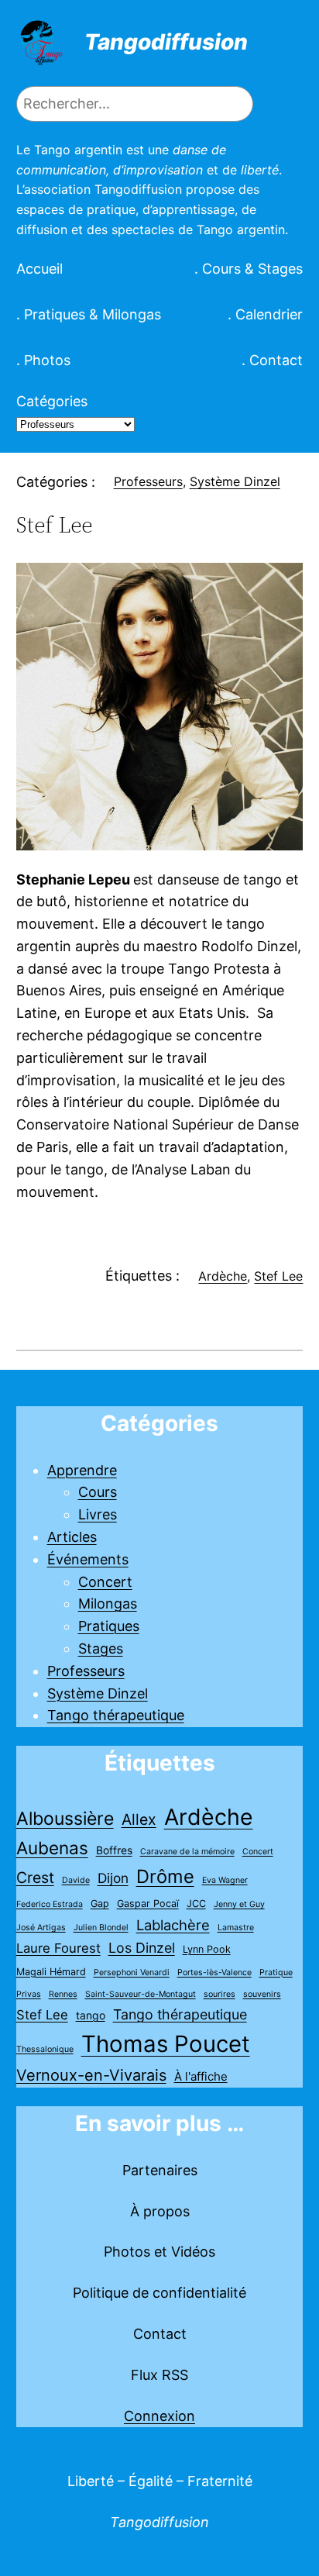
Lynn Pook (207, 1949)
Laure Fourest (58, 1948)
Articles (72, 1537)
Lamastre (236, 1928)
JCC (196, 1904)
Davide (76, 1880)
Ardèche (223, 1276)
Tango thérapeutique (116, 1715)
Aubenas (52, 1848)
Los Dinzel (142, 1948)
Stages (101, 1648)
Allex (139, 1819)
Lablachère (173, 1925)
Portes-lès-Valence (214, 1973)
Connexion (159, 2416)
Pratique (276, 1973)
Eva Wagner (225, 1880)
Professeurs (148, 481)
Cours (98, 1492)
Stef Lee (278, 1276)
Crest (35, 1878)
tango (91, 2015)
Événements (88, 1559)
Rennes (63, 1994)
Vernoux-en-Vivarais (91, 2075)
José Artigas (41, 1928)
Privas (29, 1994)
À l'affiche (201, 2076)
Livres (98, 1514)
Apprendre (82, 1470)
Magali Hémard (51, 1972)
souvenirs (262, 1994)
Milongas (108, 1604)
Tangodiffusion (166, 42)
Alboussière (65, 1819)
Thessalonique (45, 2049)
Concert (105, 1582)
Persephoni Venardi (132, 1973)
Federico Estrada (50, 1904)
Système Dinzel (235, 481)
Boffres (114, 1850)
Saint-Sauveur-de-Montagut (141, 1994)
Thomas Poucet (166, 2044)
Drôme (165, 1876)
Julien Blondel (101, 1928)
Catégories (52, 401)
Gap (100, 1904)
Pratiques (109, 1626)
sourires (220, 1994)
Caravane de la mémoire (187, 1852)
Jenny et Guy (239, 1904)
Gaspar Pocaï (148, 1904)
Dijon (113, 1878)
